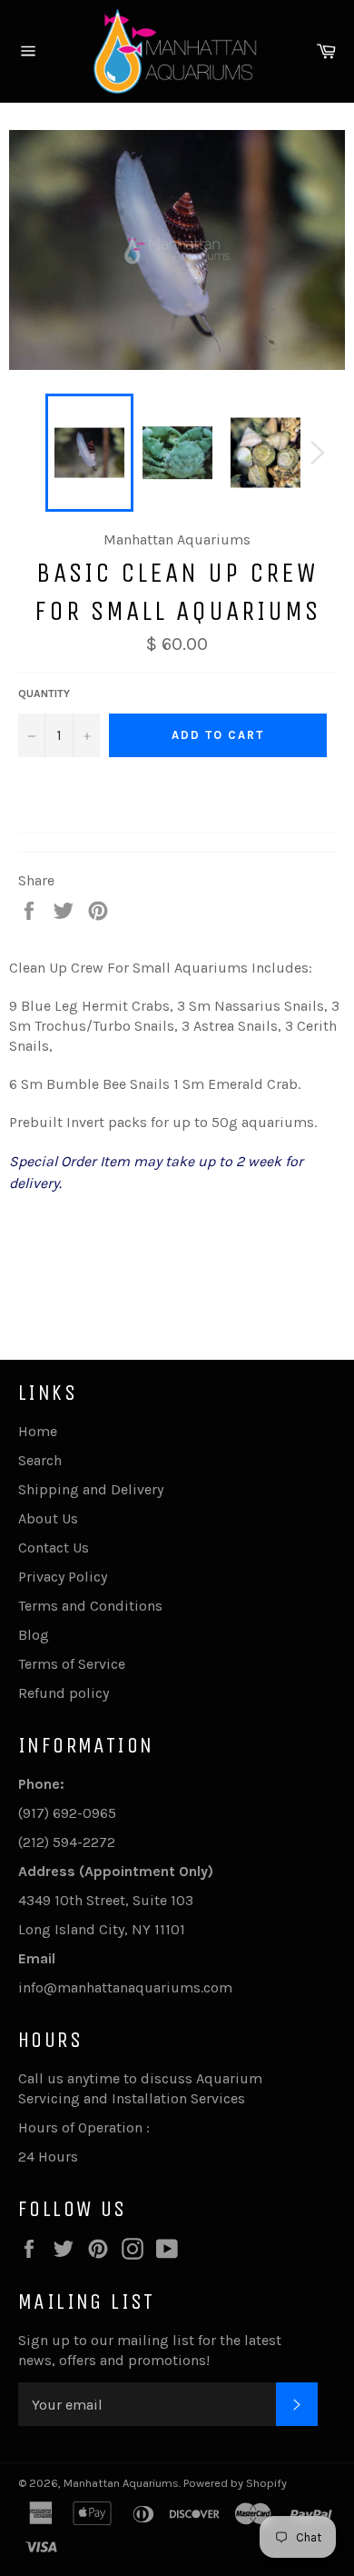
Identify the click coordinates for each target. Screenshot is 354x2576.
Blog (34, 1635)
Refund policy (64, 1693)
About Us (48, 1518)
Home (38, 1431)
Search (40, 1460)
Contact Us (54, 1548)
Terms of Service (72, 1664)
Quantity (44, 694)
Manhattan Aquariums (121, 2483)
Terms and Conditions (90, 1606)
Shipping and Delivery (91, 1489)
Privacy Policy (63, 1577)
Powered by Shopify (235, 2483)
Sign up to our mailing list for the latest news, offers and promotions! (150, 2350)
